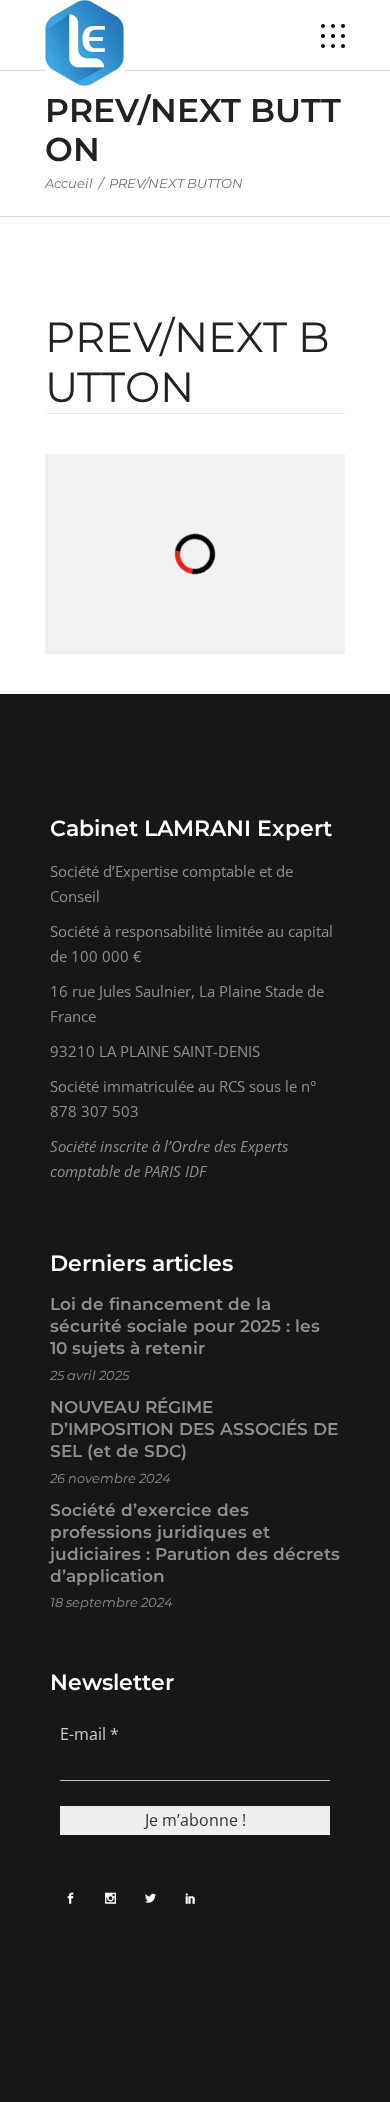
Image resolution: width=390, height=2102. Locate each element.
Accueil (69, 183)
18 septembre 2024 (111, 1602)
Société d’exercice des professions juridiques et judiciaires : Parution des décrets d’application (195, 1543)
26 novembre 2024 (110, 1478)
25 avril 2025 (89, 1375)
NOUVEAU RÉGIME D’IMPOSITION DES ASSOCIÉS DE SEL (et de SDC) (194, 1429)
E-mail (89, 1734)
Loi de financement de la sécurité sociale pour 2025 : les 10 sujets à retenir (185, 1326)
